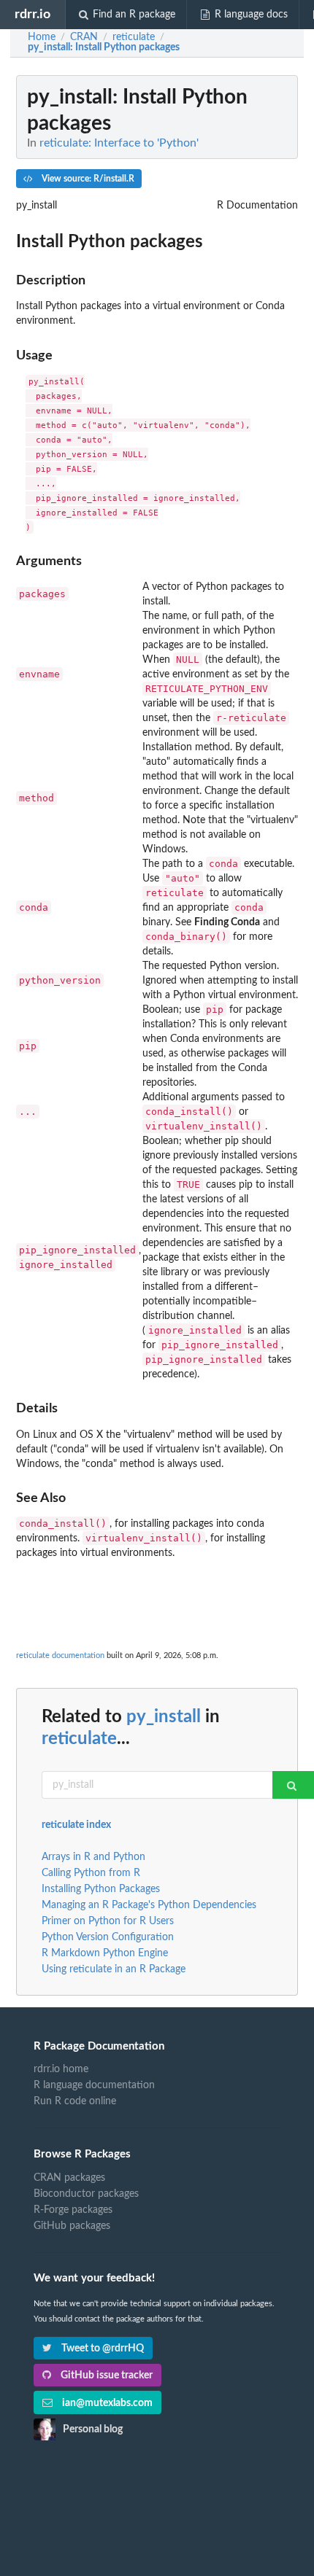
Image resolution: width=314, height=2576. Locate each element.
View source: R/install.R (87, 179)
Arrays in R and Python (93, 1857)
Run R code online (75, 2101)
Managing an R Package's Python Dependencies (149, 1905)
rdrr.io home (61, 2069)
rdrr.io (32, 14)
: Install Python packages (104, 47)
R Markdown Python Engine (105, 1953)
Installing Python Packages (101, 1889)
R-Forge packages (73, 2210)
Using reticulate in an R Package (114, 1969)
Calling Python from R (91, 1873)
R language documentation (94, 2085)
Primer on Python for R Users (108, 1921)
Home (42, 37)
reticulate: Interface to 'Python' (119, 143)
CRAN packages (69, 2178)
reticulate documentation (60, 1655)
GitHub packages (72, 2226)
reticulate (79, 1739)
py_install (164, 1717)
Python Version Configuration (108, 1937)
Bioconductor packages (86, 2194)
